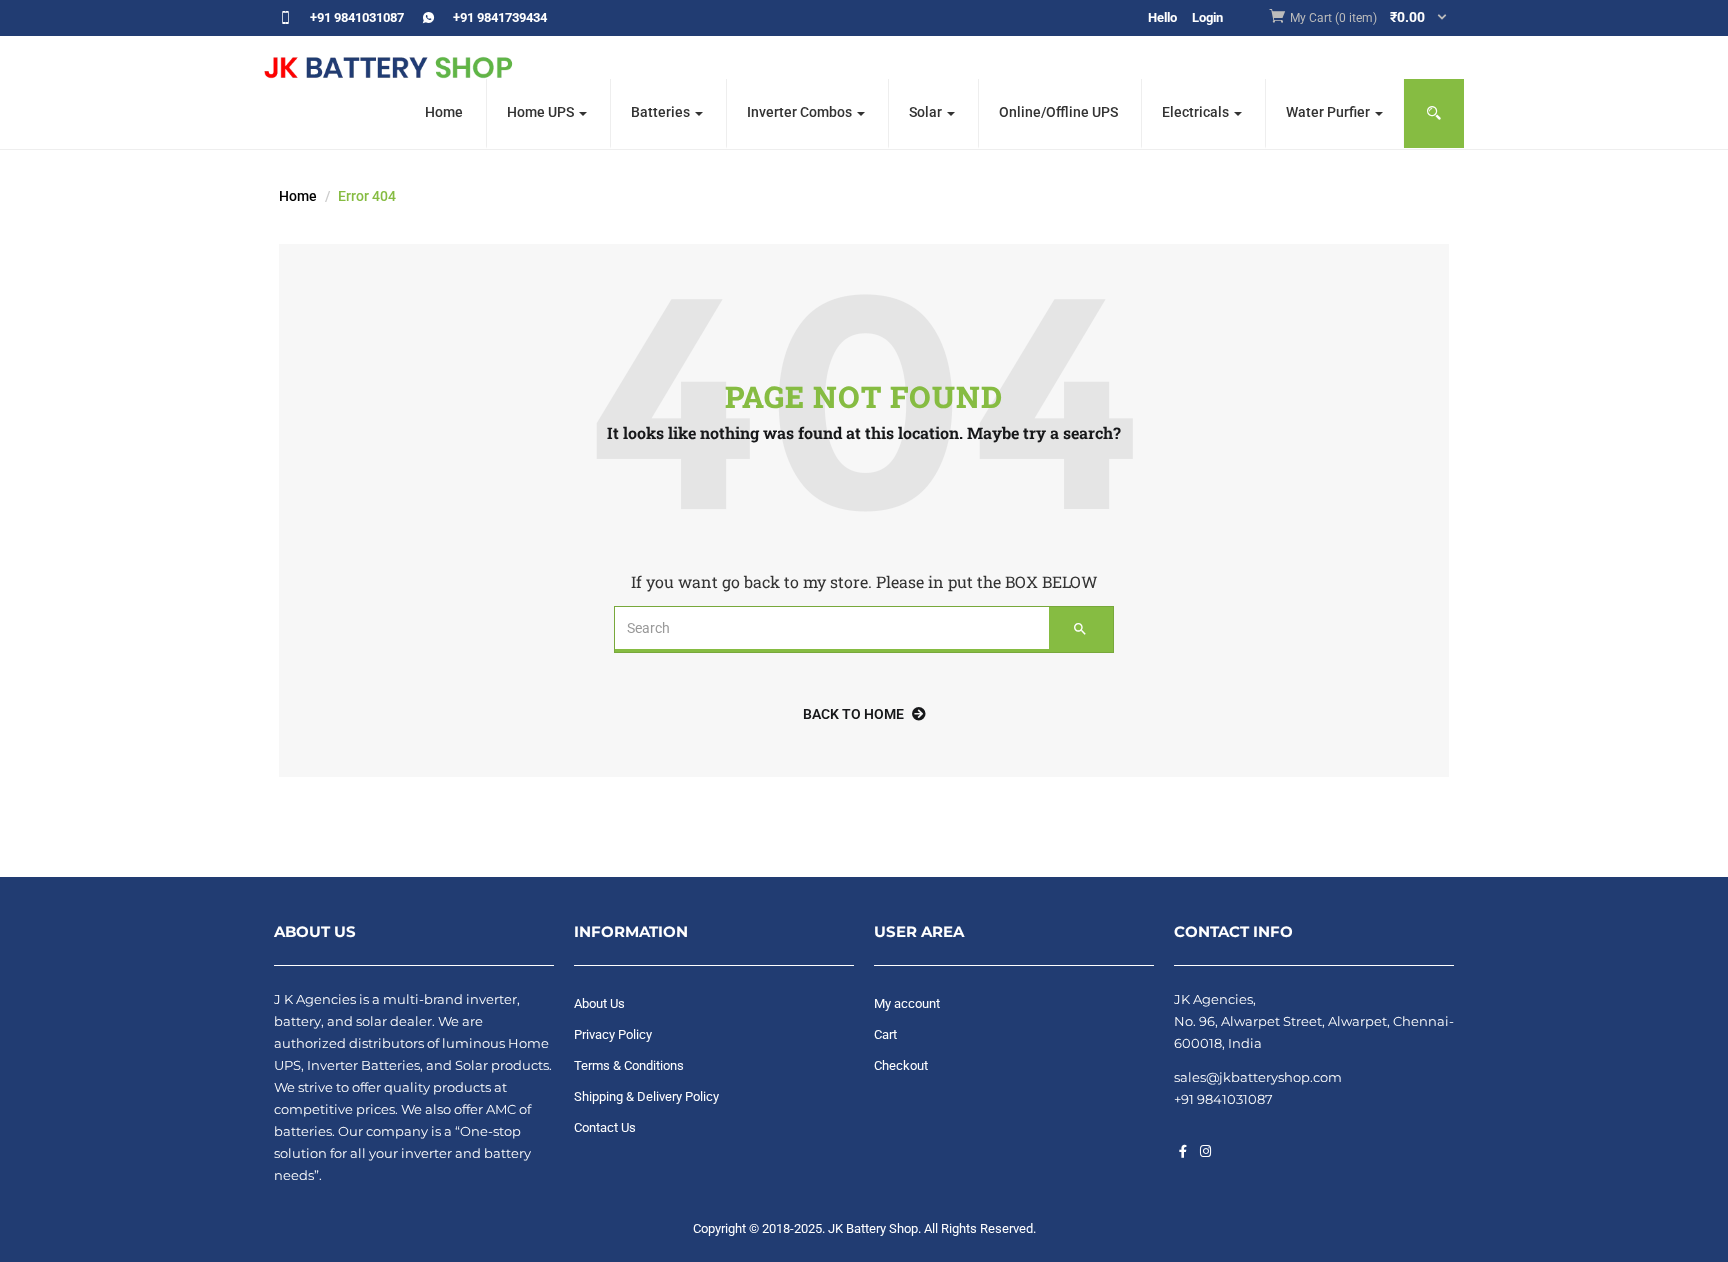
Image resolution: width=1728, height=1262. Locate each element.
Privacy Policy (613, 1034)
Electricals (1197, 112)
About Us (599, 1003)
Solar (927, 112)
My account (907, 1003)
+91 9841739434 (500, 17)
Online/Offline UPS (1058, 112)
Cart (885, 1034)
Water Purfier (1329, 112)
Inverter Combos (801, 112)
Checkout (901, 1065)
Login (1207, 17)
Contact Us (605, 1127)
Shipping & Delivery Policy (646, 1096)
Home (444, 112)
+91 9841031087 (357, 17)
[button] (1369, 18)
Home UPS (542, 112)
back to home (853, 714)
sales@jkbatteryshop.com (1258, 1077)
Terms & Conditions (629, 1065)
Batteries (662, 112)
